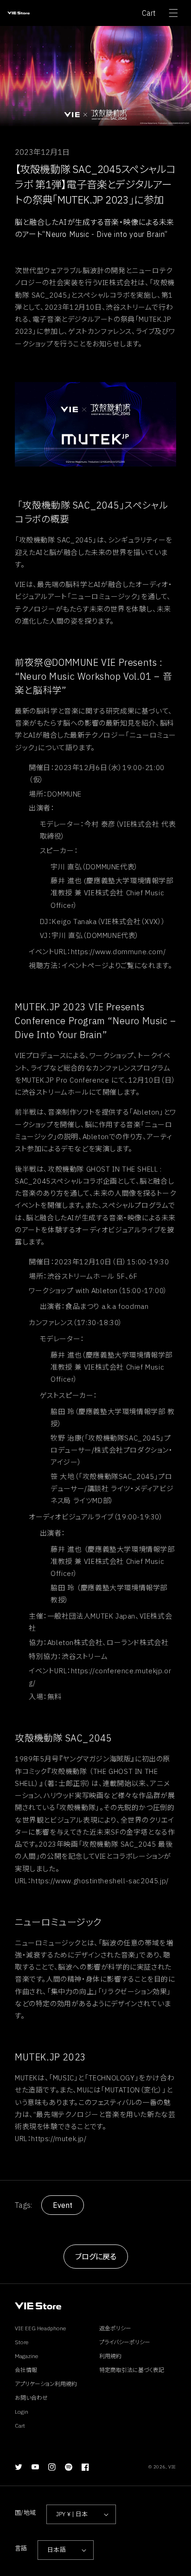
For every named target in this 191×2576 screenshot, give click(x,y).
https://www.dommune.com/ (118, 952)
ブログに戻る (96, 2257)
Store (22, 2342)
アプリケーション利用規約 (46, 2384)
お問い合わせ (31, 2398)
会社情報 (26, 2370)
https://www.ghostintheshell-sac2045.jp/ (100, 1881)
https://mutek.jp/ (59, 2139)
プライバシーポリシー (125, 2342)
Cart (149, 13)
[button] (173, 13)
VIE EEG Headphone (41, 2328)
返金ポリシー (115, 2328)
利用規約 (110, 2356)
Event (63, 2205)
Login (22, 2412)
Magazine (27, 2356)
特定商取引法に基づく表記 (132, 2370)
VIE (172, 2467)
